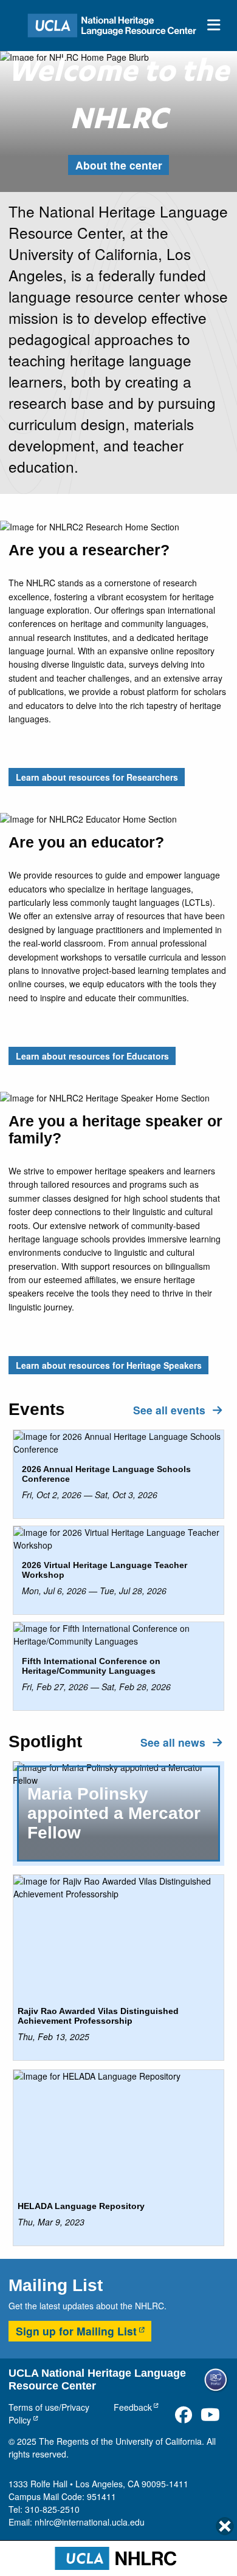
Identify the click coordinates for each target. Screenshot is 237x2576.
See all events (171, 1410)
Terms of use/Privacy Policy (49, 2413)
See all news (174, 1742)
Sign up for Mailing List (76, 2331)
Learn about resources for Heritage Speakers (109, 1365)
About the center (119, 165)
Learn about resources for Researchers (97, 777)
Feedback (133, 2407)
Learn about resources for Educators (92, 1056)
